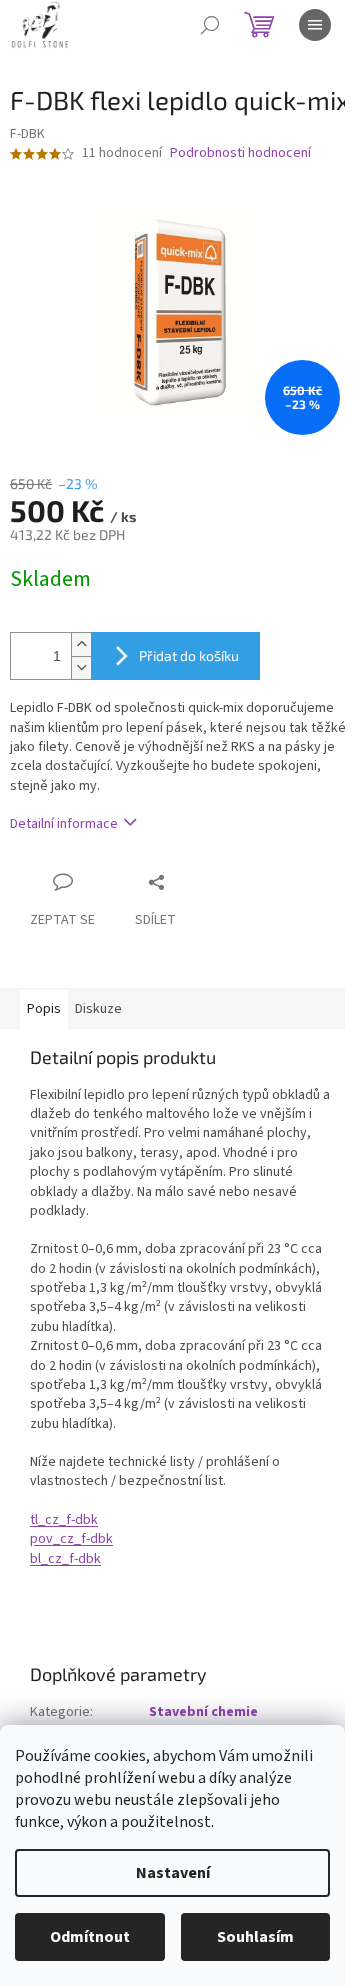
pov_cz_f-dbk (71, 1539)
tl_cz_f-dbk (64, 1520)
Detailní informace (64, 824)
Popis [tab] (44, 1009)
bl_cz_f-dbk (65, 1559)
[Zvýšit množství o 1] (81, 644)
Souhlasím (255, 1937)
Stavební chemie (203, 1712)
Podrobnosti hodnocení (240, 153)
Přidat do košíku (189, 655)
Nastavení (173, 1873)
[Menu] (315, 25)
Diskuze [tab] (98, 1009)
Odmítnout (90, 1937)
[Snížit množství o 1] (81, 667)
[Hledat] (210, 25)
